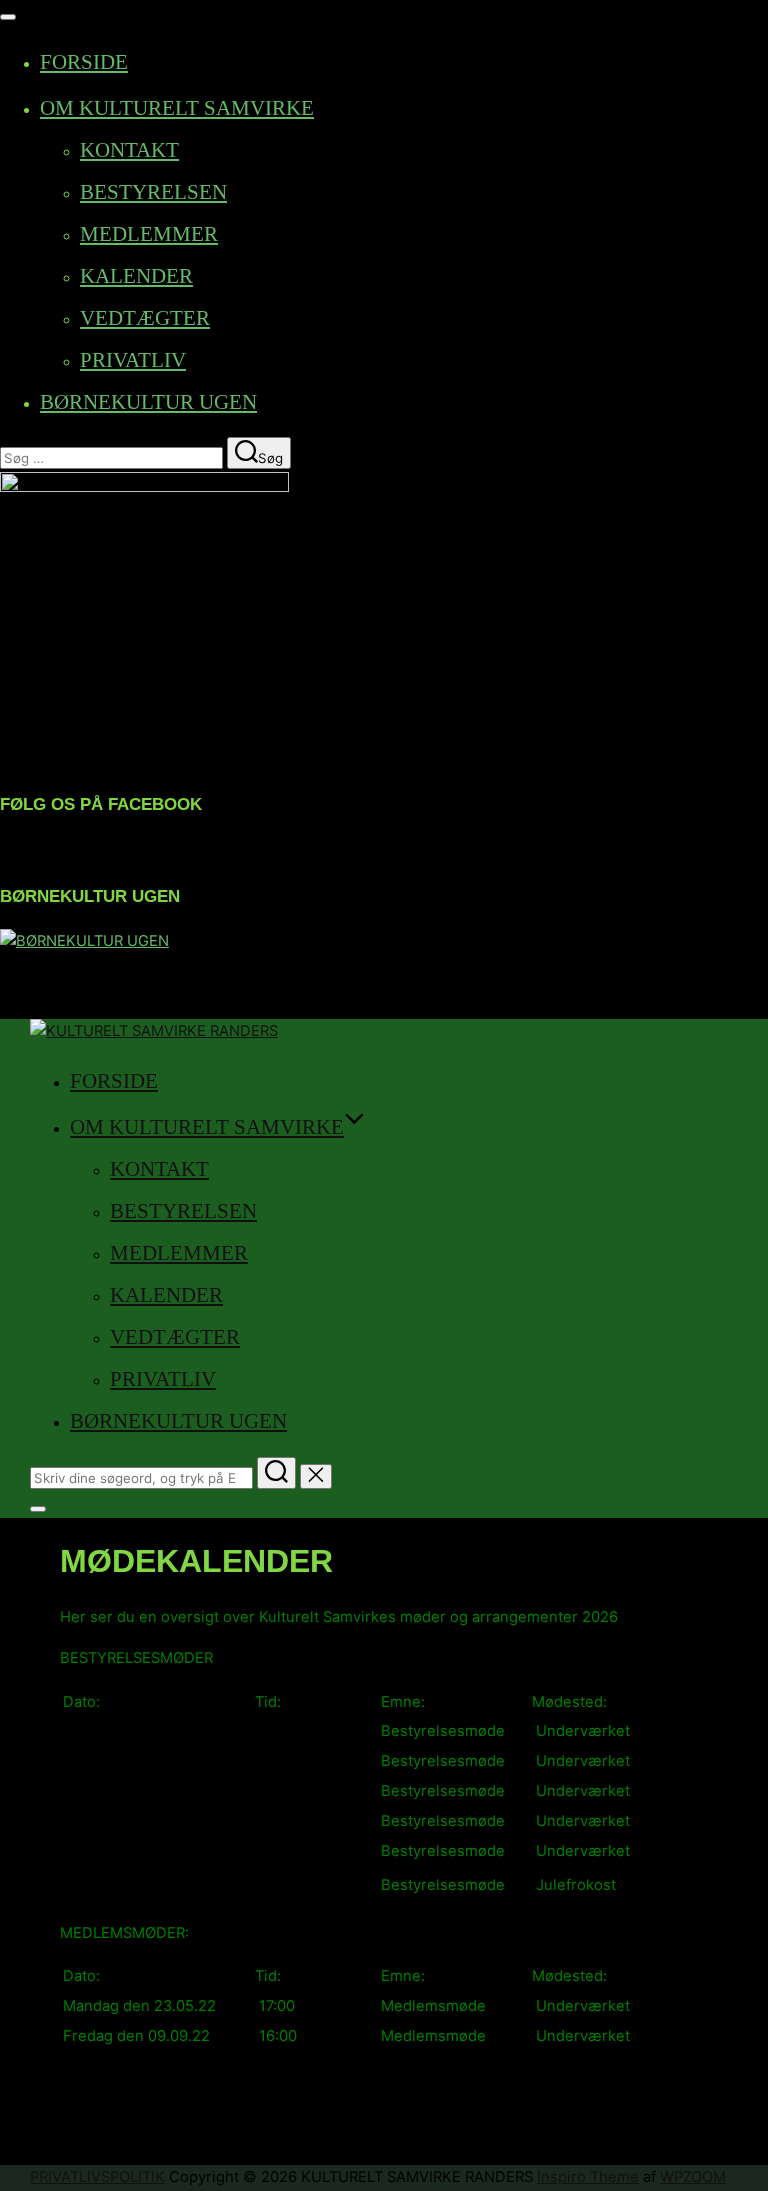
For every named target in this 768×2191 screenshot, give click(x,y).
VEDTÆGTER (145, 318)
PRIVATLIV (133, 360)
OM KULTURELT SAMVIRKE (177, 108)
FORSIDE (84, 62)
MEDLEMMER (149, 234)
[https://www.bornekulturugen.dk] (84, 941)
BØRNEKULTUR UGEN (148, 402)
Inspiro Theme (588, 2177)
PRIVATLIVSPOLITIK (97, 2177)
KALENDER (136, 276)
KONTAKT (129, 150)
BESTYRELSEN (153, 192)
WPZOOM (693, 2177)
